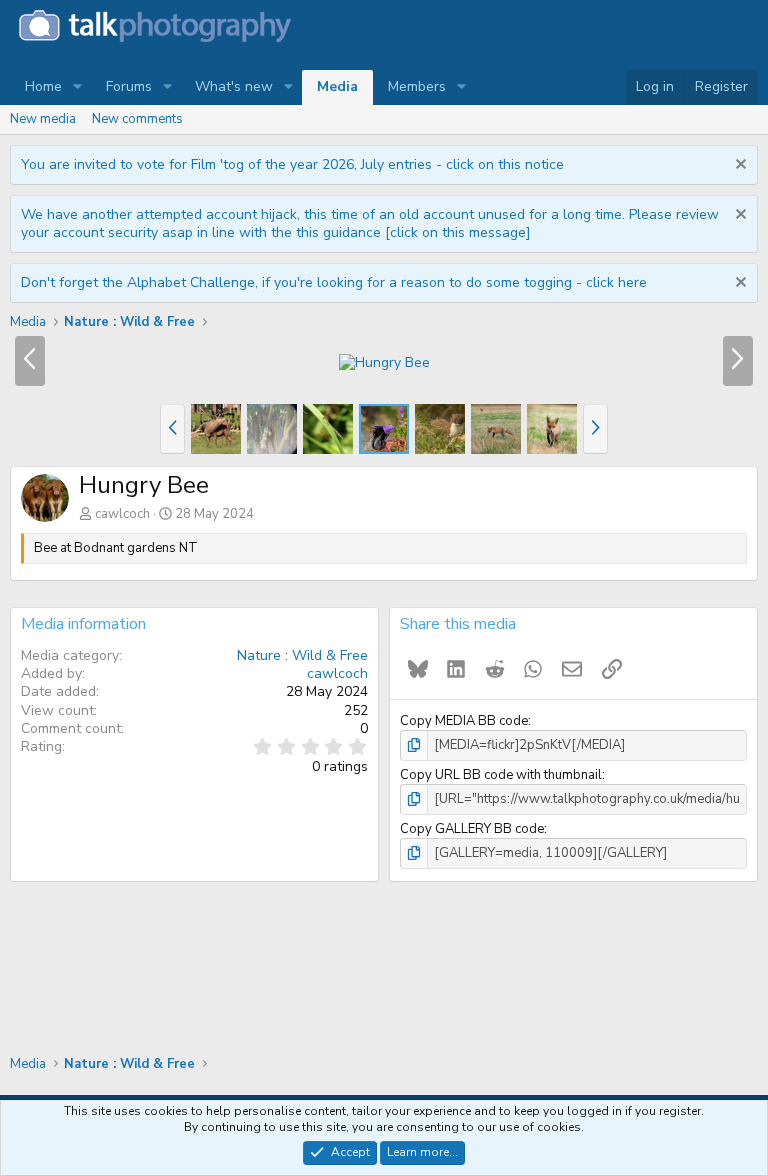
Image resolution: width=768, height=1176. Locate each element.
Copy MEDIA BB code (464, 721)
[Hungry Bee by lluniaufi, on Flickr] (384, 362)
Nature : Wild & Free (302, 655)
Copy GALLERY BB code (472, 829)
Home (43, 86)
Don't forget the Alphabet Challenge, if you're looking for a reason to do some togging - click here (334, 282)
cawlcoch (122, 514)
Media (337, 86)
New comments (137, 119)
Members (417, 86)
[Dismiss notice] (738, 166)
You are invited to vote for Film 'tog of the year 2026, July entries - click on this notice (292, 164)
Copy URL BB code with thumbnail (501, 775)
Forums (129, 86)
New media (43, 119)
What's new (234, 86)
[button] (77, 87)
